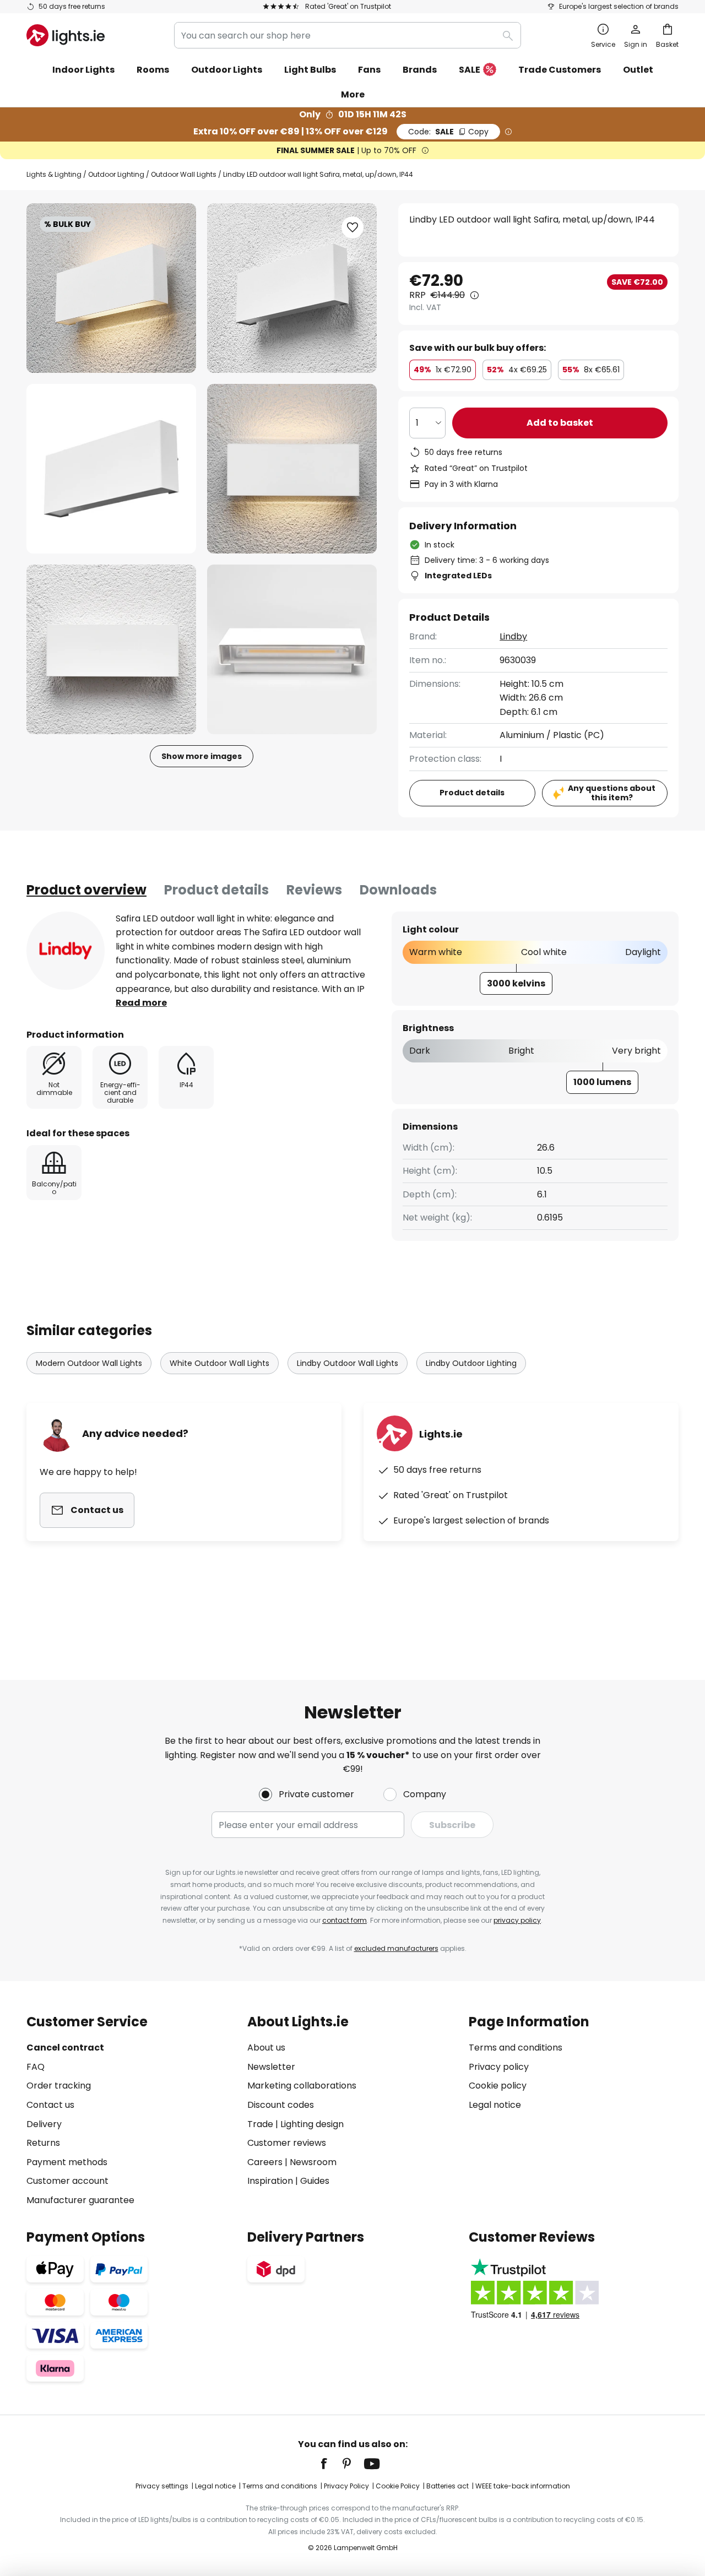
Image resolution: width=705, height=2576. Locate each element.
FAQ (36, 2067)
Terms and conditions (516, 2048)
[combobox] (348, 35)
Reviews (314, 890)
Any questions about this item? (612, 793)
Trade (260, 2124)
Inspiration (270, 2181)
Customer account (67, 2181)
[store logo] (66, 35)
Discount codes (281, 2105)
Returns (43, 2143)
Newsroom (313, 2162)
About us (266, 2048)
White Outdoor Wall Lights (219, 1363)
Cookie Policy (398, 2486)
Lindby (513, 636)
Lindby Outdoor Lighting (471, 1363)
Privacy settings (162, 2486)
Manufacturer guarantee (80, 2200)
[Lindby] (66, 951)
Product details (216, 890)
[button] (111, 469)
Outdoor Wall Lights (184, 174)
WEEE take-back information (523, 2486)
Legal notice (495, 2105)
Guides (315, 2181)
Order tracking (59, 2086)
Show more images (202, 756)
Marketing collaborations (302, 2086)
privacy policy (517, 1920)
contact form (345, 1920)
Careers (265, 2162)
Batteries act (448, 2486)
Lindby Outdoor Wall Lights (348, 1363)
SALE (470, 70)
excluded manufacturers (396, 1948)
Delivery (44, 2124)
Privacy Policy (346, 2486)
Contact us (50, 2105)
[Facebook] (331, 2464)
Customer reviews (287, 2143)
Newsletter (271, 2067)
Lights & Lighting (54, 174)
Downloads (398, 890)
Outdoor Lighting (116, 174)
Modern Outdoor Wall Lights (89, 1363)
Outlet (638, 70)
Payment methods (67, 2162)
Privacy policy (499, 2067)
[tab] (86, 890)
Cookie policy (498, 2086)
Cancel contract (65, 2048)
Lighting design (312, 2124)
